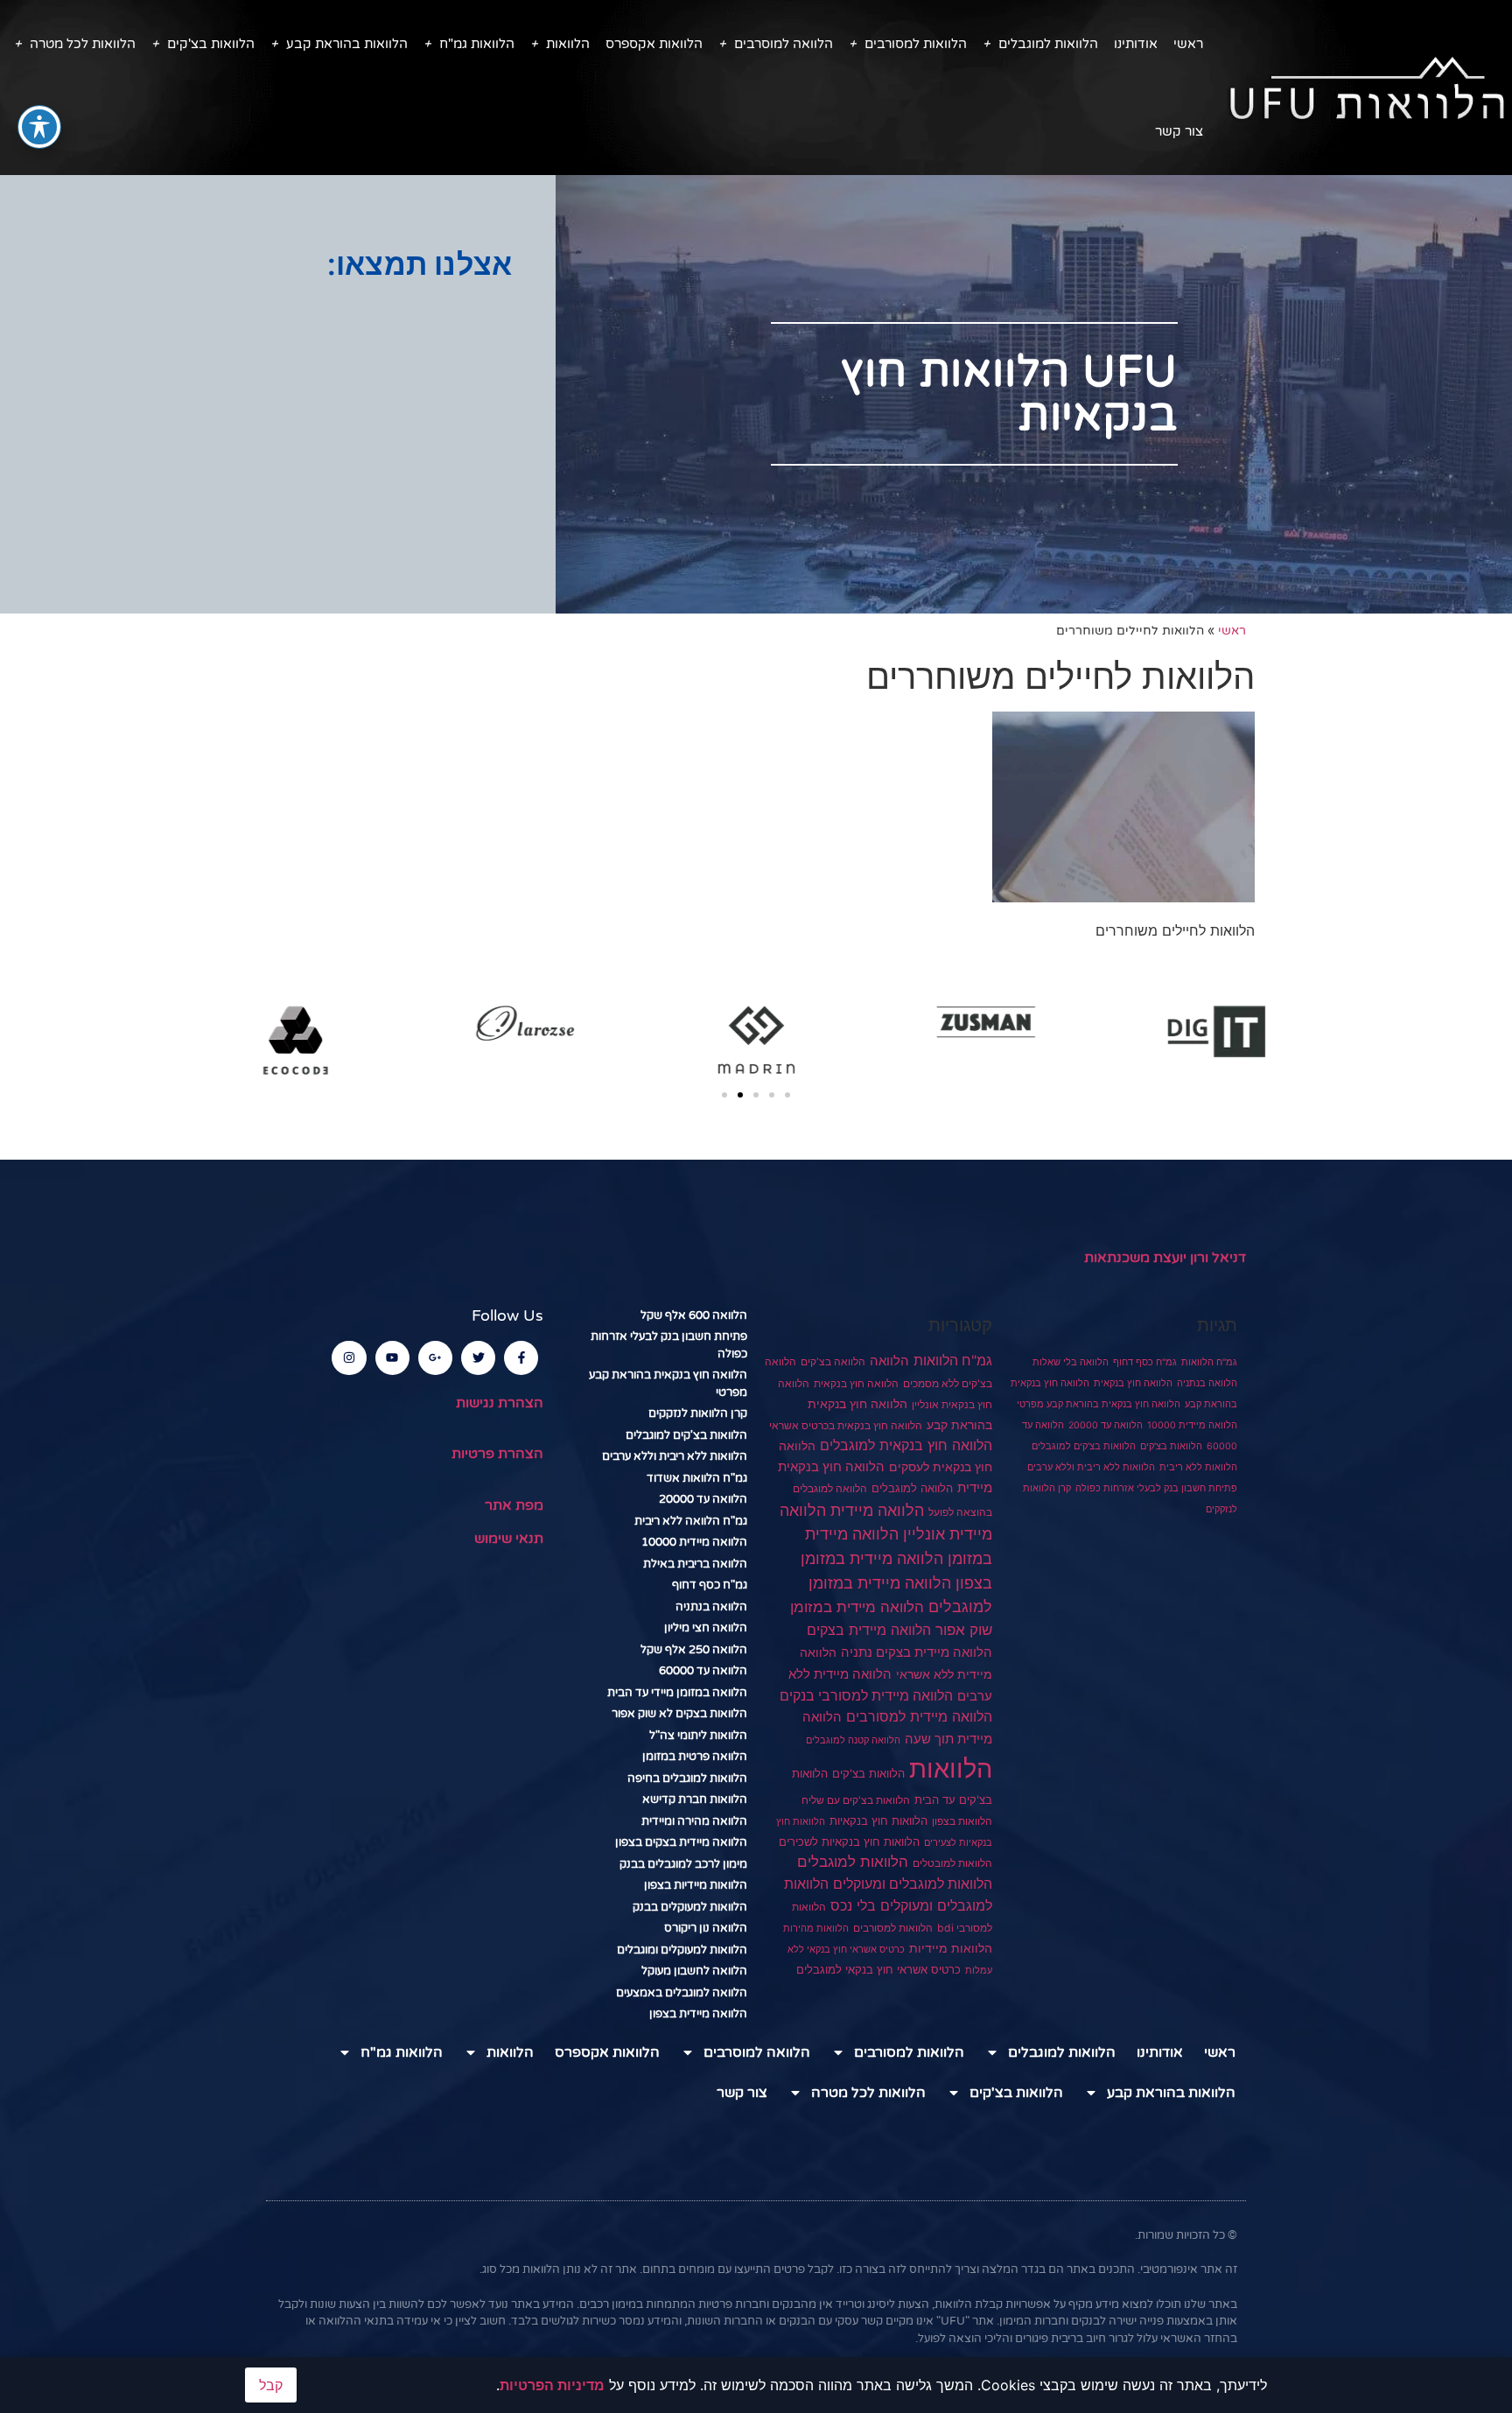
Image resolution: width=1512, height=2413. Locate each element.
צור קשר (1179, 131)
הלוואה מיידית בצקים (869, 1630)
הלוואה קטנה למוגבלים (853, 1740)
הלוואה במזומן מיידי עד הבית (677, 1693)
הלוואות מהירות (816, 1929)
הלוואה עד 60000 (703, 1671)
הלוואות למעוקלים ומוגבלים (682, 1950)
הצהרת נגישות (500, 1403)
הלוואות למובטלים (952, 1863)
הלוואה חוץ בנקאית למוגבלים (906, 1445)
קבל (271, 2385)
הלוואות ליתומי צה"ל (698, 1736)
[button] (724, 1095)
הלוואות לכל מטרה (83, 44)
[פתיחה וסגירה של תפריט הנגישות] (39, 127)
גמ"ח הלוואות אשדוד (697, 1478)
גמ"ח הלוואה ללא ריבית (691, 1521)
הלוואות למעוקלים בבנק (690, 1907)
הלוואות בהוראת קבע (347, 44)
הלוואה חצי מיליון (706, 1628)
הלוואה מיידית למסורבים (919, 1716)
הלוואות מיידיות (951, 1948)
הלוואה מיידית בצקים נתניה (917, 1652)
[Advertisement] (278, 421)
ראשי (1188, 44)
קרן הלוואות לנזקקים (698, 1413)
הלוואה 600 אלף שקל (694, 1315)
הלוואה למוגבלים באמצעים (682, 1993)
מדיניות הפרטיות (552, 2385)
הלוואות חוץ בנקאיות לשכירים (849, 1841)
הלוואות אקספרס (654, 44)
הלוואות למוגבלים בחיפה (687, 1778)
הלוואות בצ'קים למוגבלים (1084, 1446)
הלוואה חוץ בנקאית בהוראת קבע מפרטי (1099, 1404)
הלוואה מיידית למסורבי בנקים (866, 1696)
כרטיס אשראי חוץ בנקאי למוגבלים (878, 1970)
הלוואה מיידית (877, 1510)
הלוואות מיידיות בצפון (696, 1885)
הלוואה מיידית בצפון (698, 2014)
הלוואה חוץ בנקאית (1133, 1383)
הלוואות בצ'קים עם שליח (856, 1800)
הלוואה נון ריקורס (706, 1928)
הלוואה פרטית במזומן (695, 1757)
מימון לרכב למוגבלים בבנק (683, 1864)
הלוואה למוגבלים (912, 1488)
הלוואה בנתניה (1207, 1383)
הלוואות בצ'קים (211, 44)
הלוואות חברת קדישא (695, 1799)
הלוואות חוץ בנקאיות (878, 1820)
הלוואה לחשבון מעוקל (694, 1971)
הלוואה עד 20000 (1106, 1425)
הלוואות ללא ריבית (1198, 1467)
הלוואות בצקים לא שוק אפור (679, 1714)
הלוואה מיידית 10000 (1192, 1425)
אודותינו (1136, 44)
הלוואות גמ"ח (477, 44)
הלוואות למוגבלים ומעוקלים (913, 1884)
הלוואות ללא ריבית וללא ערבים (1091, 1467)
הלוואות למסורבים (916, 44)
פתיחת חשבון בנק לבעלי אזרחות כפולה (1156, 1488)
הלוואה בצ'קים (833, 1361)
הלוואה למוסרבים (784, 44)
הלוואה (889, 1361)
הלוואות (568, 44)
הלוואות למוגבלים (1048, 44)
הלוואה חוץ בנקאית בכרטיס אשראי (846, 1426)
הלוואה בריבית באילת (695, 1564)
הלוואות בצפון (962, 1821)
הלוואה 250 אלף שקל (694, 1650)
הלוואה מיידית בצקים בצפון (681, 1842)
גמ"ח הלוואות (1209, 1362)
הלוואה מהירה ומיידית (694, 1821)
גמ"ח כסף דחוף (1145, 1362)
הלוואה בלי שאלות (1071, 1362)
